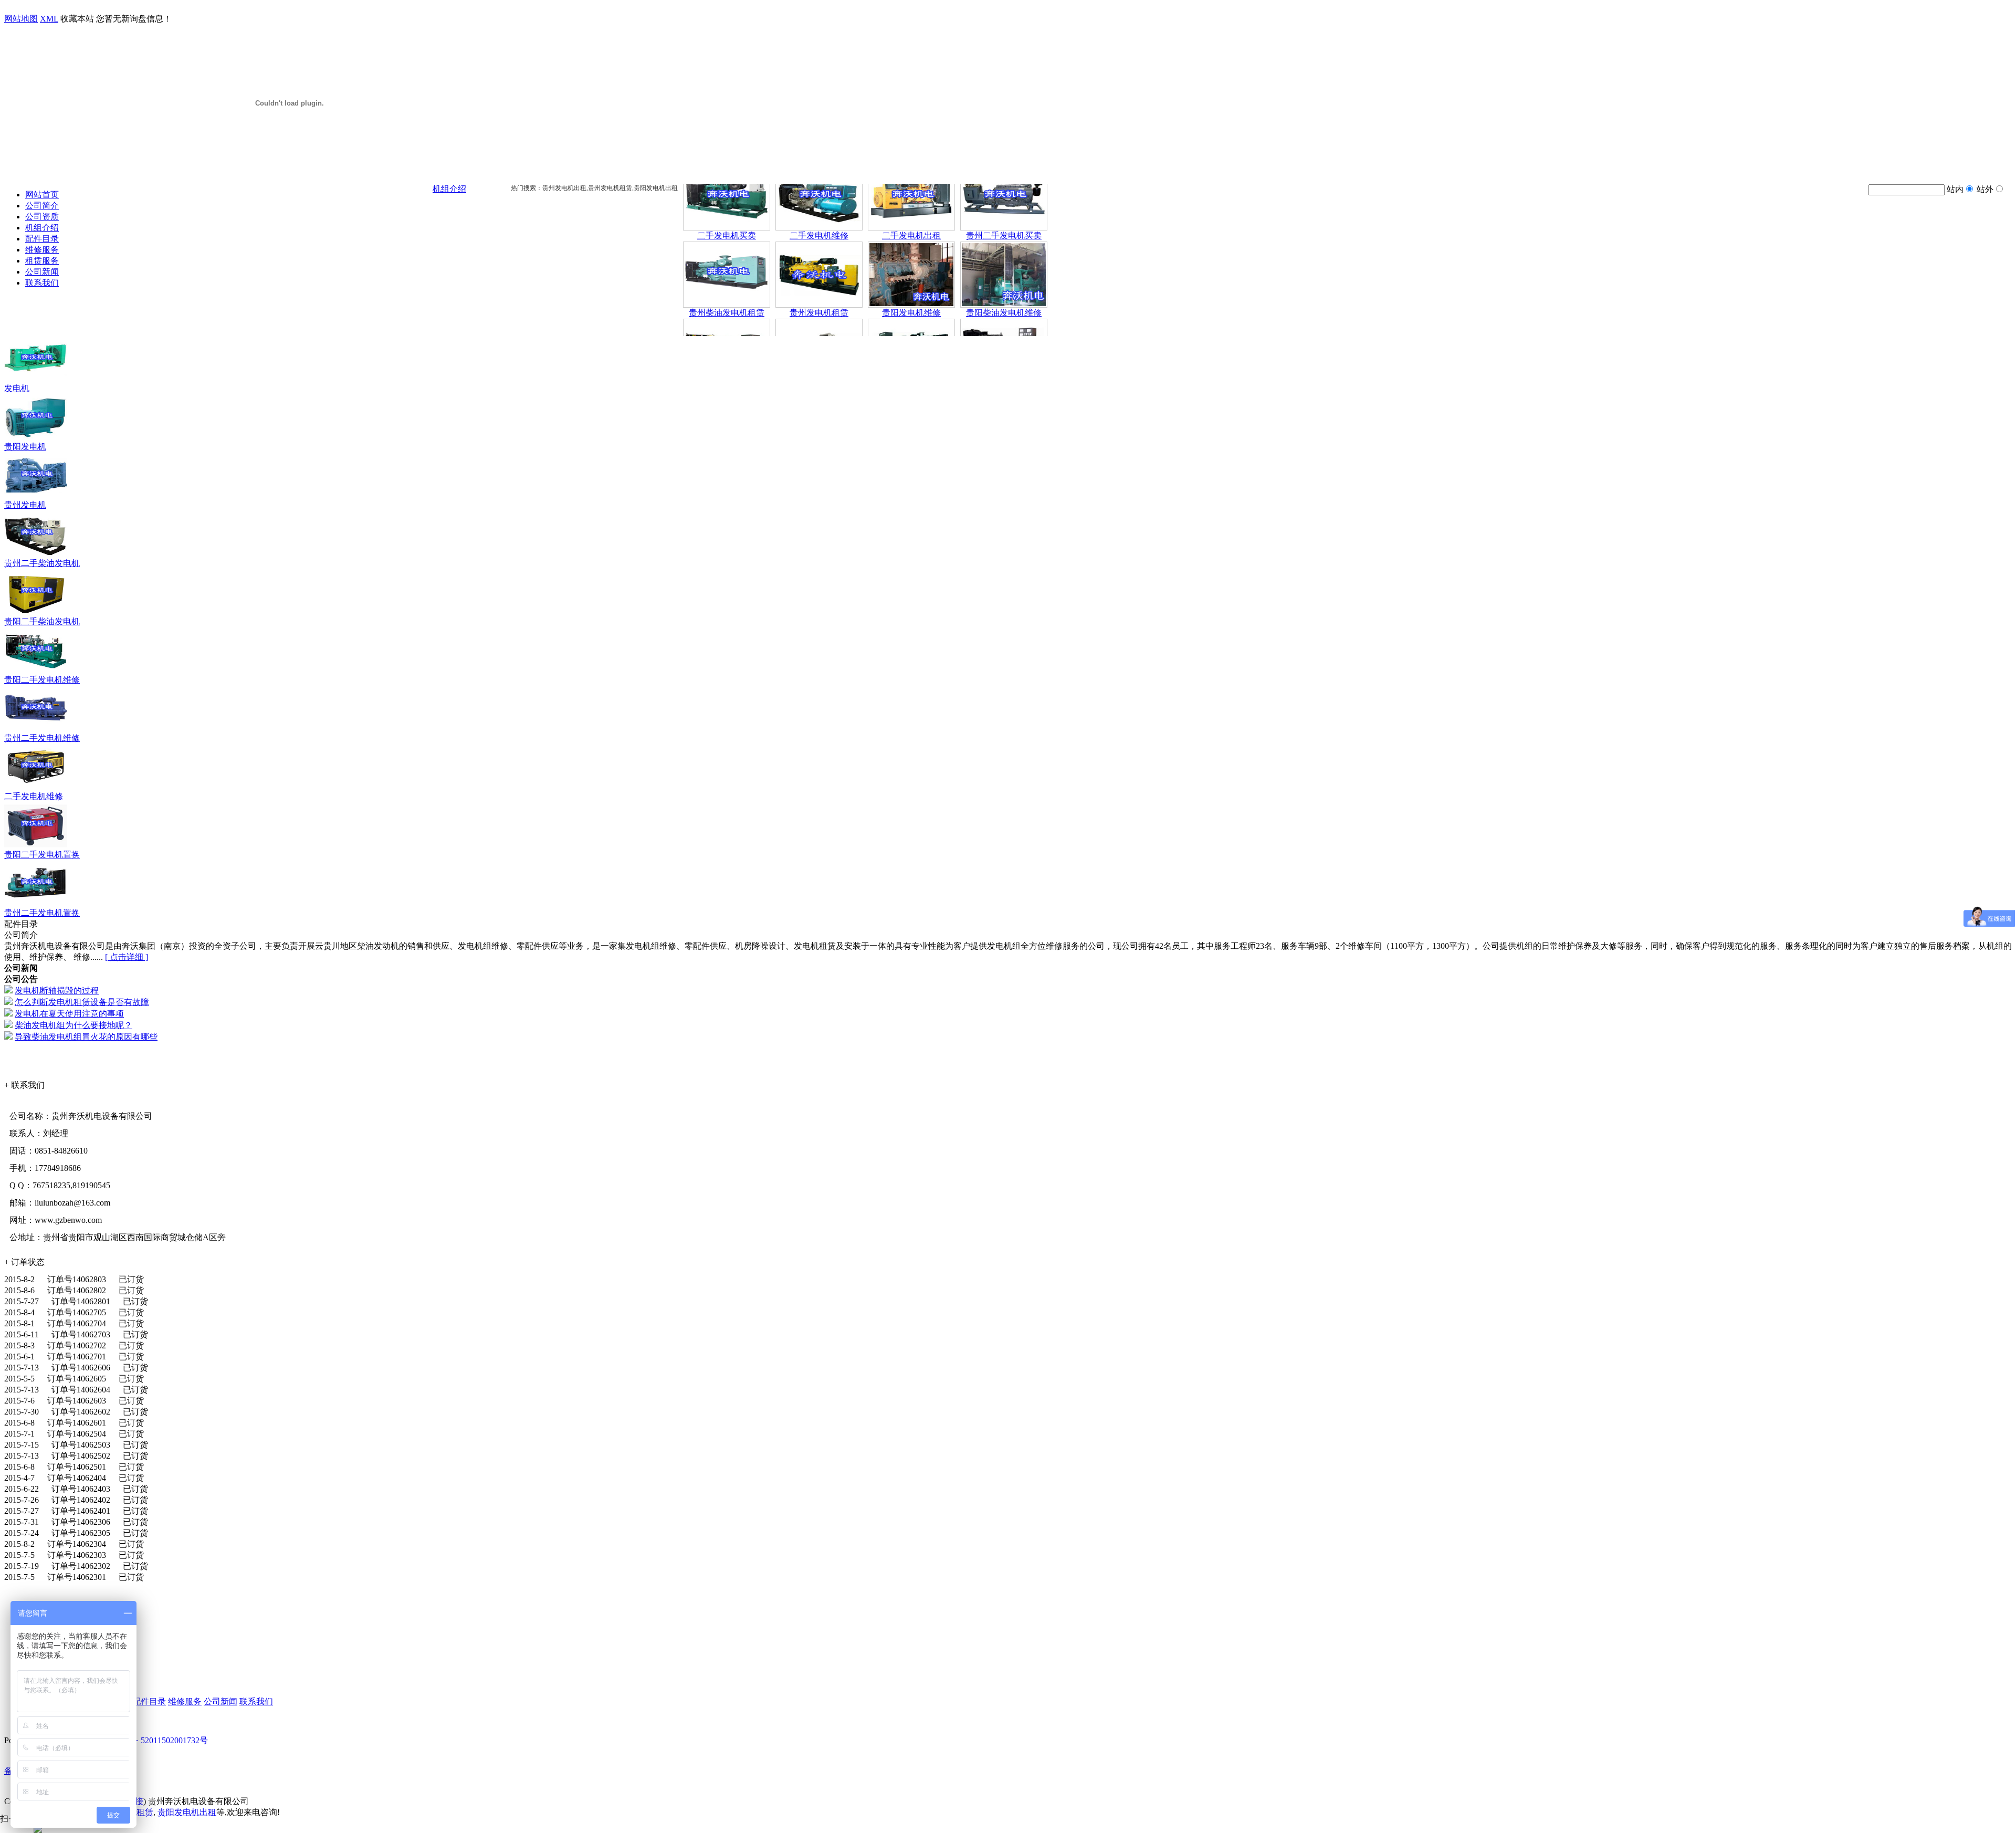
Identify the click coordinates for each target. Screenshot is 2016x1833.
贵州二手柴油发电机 (42, 563)
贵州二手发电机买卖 (1004, 200)
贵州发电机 (25, 505)
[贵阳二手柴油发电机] (36, 614)
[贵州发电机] (36, 497)
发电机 (17, 388)
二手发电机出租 (911, 200)
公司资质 (42, 217)
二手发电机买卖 (727, 200)
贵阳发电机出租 (187, 1812)
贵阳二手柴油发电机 (42, 621)
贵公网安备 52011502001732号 (152, 1740)
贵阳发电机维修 (911, 277)
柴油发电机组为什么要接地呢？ (73, 1025)
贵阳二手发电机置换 (42, 855)
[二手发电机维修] (36, 788)
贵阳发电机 (25, 447)
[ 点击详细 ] (127, 957)
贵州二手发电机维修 (42, 738)
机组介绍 (42, 228)
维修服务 (42, 250)
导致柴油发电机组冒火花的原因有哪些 (86, 1037)
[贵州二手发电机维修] (36, 730)
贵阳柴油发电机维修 (1004, 277)
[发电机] (36, 380)
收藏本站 (77, 19)
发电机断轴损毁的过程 (57, 991)
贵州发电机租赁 (819, 277)
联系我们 (42, 283)
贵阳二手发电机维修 (42, 680)
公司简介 (42, 206)
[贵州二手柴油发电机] (36, 555)
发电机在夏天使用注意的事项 (69, 1014)
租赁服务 (42, 261)
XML (49, 19)
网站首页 (42, 195)
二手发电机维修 (819, 200)
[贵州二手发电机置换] (36, 905)
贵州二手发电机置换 (42, 913)
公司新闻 (42, 272)
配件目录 (42, 239)
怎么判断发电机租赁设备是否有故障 (82, 1002)
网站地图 (21, 19)
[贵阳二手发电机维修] (36, 672)
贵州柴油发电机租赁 (727, 277)
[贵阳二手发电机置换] (36, 847)
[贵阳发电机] (36, 439)
